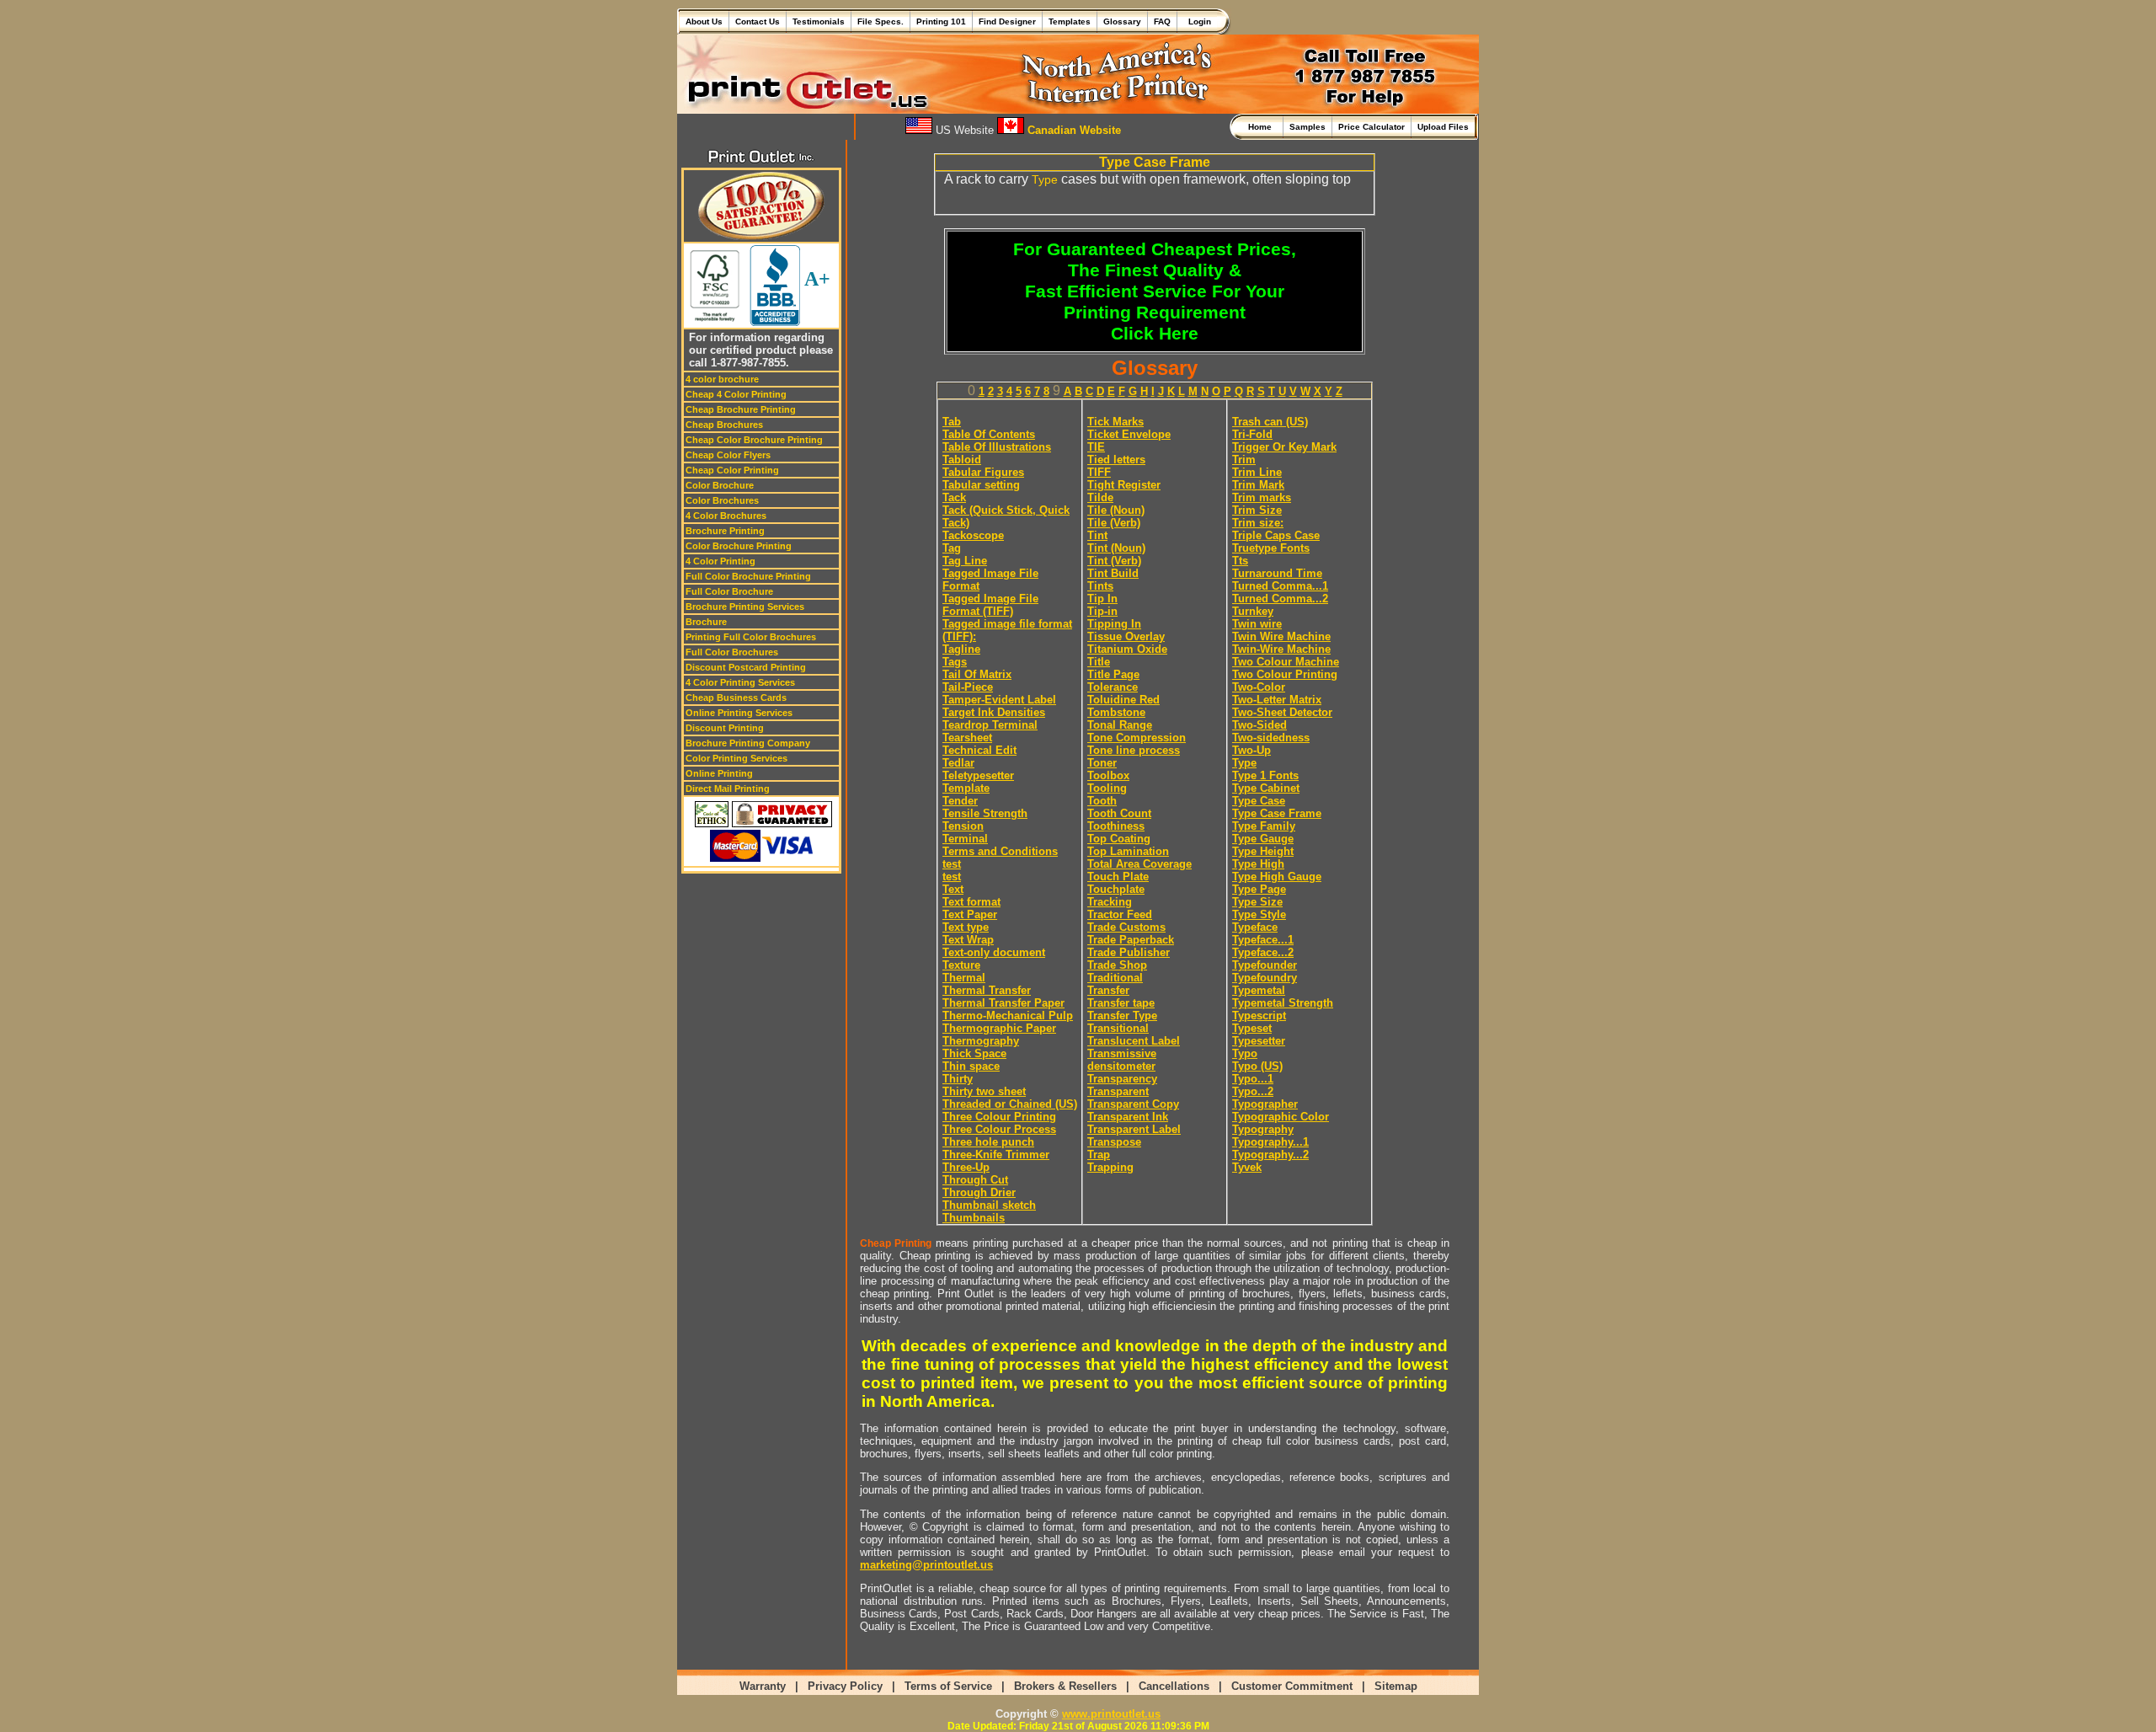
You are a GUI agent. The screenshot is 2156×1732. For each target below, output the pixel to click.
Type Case (1259, 801)
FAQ (1162, 21)
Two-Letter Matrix (1277, 700)
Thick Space (974, 1053)
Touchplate (1116, 889)
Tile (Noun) (1116, 510)
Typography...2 (1270, 1155)
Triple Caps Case (1276, 535)
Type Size (1257, 902)
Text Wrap (968, 940)
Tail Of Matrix (977, 674)
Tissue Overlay (1126, 636)
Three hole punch (988, 1142)
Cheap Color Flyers (728, 455)
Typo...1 (1253, 1079)
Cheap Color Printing (732, 470)
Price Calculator (1372, 127)
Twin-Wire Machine (1281, 649)
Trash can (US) (1270, 422)
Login (1197, 21)
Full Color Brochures (732, 652)
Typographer (1265, 1104)
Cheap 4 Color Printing (736, 394)
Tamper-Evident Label (999, 700)
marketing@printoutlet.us (926, 1565)
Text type (966, 927)
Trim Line (1257, 472)
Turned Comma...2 (1280, 599)
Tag (952, 548)
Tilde (1100, 497)
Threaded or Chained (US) (1010, 1104)
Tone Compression (1137, 738)
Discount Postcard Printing (746, 667)
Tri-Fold (1252, 434)
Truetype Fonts (1271, 548)
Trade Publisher (1129, 952)
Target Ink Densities (994, 712)
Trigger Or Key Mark (1284, 447)
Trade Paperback (1131, 940)
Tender (960, 801)
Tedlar (958, 763)
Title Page (1113, 674)
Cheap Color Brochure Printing (754, 440)
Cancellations (1174, 1686)
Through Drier (979, 1192)
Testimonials (819, 21)
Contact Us (758, 21)
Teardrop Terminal (990, 725)
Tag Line (965, 561)
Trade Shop (1117, 965)
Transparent (1118, 1091)
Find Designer (1007, 21)
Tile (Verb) (1114, 523)
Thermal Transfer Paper (1003, 1003)
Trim (1244, 460)
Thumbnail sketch (989, 1205)
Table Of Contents (989, 434)
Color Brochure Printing (739, 546)
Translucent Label (1134, 1041)
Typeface (1255, 927)
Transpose (1114, 1142)
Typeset (1252, 1028)
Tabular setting (981, 485)
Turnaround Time (1277, 573)
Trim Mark (1258, 485)
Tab (952, 422)
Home (1262, 127)
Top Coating (1119, 839)
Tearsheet (967, 738)
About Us (704, 21)
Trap (1099, 1155)
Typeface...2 (1263, 952)
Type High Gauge (1277, 877)
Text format (971, 902)
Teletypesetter (978, 775)
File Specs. (881, 21)
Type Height (1263, 851)
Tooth (1102, 801)
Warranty (763, 1686)
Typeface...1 (1263, 940)
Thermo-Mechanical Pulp (1008, 1016)
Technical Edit (979, 750)
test (952, 864)
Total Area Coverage (1139, 864)
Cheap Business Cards (736, 698)
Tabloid (962, 460)
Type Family (1264, 826)
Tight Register (1124, 485)
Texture (961, 965)
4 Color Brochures (726, 516)
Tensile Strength (985, 813)
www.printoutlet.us (1111, 1714)
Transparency (1122, 1079)
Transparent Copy (1133, 1104)
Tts (1240, 561)
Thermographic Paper (999, 1028)
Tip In (1102, 599)
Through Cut (975, 1180)
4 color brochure (722, 379)
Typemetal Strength (1283, 1003)
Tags (955, 662)
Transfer (1108, 990)
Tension (963, 826)
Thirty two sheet (984, 1091)
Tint (1097, 535)
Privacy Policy (845, 1686)
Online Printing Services (739, 713)
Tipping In (1114, 624)
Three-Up (966, 1167)
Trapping (1110, 1167)
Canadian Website (1073, 130)
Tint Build (1113, 573)
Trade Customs (1126, 927)
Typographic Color (1281, 1117)
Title (1099, 662)
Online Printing (719, 773)
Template (966, 788)
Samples (1307, 127)
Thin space (971, 1066)
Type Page (1259, 889)
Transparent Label (1134, 1129)
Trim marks (1262, 497)
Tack (954, 497)
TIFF (1099, 472)
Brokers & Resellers (1065, 1686)
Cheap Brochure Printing (741, 409)
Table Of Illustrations (997, 447)
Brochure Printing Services (745, 607)
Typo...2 (1253, 1091)
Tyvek (1247, 1167)
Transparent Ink (1128, 1117)
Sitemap (1396, 1686)
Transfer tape (1121, 1003)
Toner (1102, 763)
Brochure (706, 622)
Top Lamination (1128, 851)
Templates (1070, 21)
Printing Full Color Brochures (751, 637)
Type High (1258, 864)
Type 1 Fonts (1265, 775)
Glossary (1122, 21)
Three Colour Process (999, 1129)
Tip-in (1102, 611)
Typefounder (1265, 965)
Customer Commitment (1292, 1686)
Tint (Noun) (1116, 548)
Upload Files (1443, 127)
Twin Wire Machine (1281, 636)
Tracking (1110, 902)
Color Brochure (720, 485)
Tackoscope (973, 535)
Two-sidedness (1271, 738)
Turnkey (1253, 611)
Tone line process (1134, 750)
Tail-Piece (968, 687)
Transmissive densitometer (1122, 1060)
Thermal (964, 978)
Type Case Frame (1277, 813)
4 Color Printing (720, 561)
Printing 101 (941, 21)
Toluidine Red (1123, 700)
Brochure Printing (725, 531)
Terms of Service (948, 1686)
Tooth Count (1119, 813)
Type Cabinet (1266, 788)
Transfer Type (1122, 1016)
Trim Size (1257, 510)
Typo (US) (1257, 1066)
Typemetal (1259, 990)
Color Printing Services (736, 758)
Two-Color (1259, 687)
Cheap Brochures (724, 425)
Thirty (958, 1079)
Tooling (1107, 788)
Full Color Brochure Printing (748, 576)
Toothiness (1116, 826)
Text (953, 889)
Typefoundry (1265, 978)
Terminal (965, 839)
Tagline (961, 649)
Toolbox (1108, 775)
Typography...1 (1270, 1142)
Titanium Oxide (1127, 649)
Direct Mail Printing (728, 788)
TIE (1096, 447)
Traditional (1115, 978)
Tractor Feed (1120, 914)
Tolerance (1113, 687)
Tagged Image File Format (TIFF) (990, 605)
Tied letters (1116, 460)
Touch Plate (1118, 877)
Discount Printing (725, 728)
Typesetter (1259, 1041)
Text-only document (994, 952)
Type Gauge (1263, 839)
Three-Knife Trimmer (996, 1155)
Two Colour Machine (1286, 662)
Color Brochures (722, 500)
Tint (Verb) (1114, 561)
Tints (1100, 586)
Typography (1263, 1129)
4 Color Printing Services (740, 682)
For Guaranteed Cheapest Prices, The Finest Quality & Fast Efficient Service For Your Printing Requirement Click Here (1155, 291)
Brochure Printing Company (748, 743)
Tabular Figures (983, 472)
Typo (1245, 1053)
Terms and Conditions (1000, 851)
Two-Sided (1259, 725)
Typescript (1259, 1016)
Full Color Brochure (729, 591)
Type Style (1259, 914)
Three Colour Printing (999, 1117)
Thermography (981, 1041)
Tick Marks (1115, 422)
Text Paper (970, 914)
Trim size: (1258, 523)
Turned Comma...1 (1280, 586)
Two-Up (1251, 750)
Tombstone (1116, 712)
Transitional (1118, 1028)
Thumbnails (974, 1218)
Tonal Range (1120, 725)
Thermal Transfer (987, 990)
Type (1045, 179)
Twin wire (1257, 624)
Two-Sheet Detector (1282, 712)
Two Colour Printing (1285, 674)
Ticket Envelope (1129, 434)
